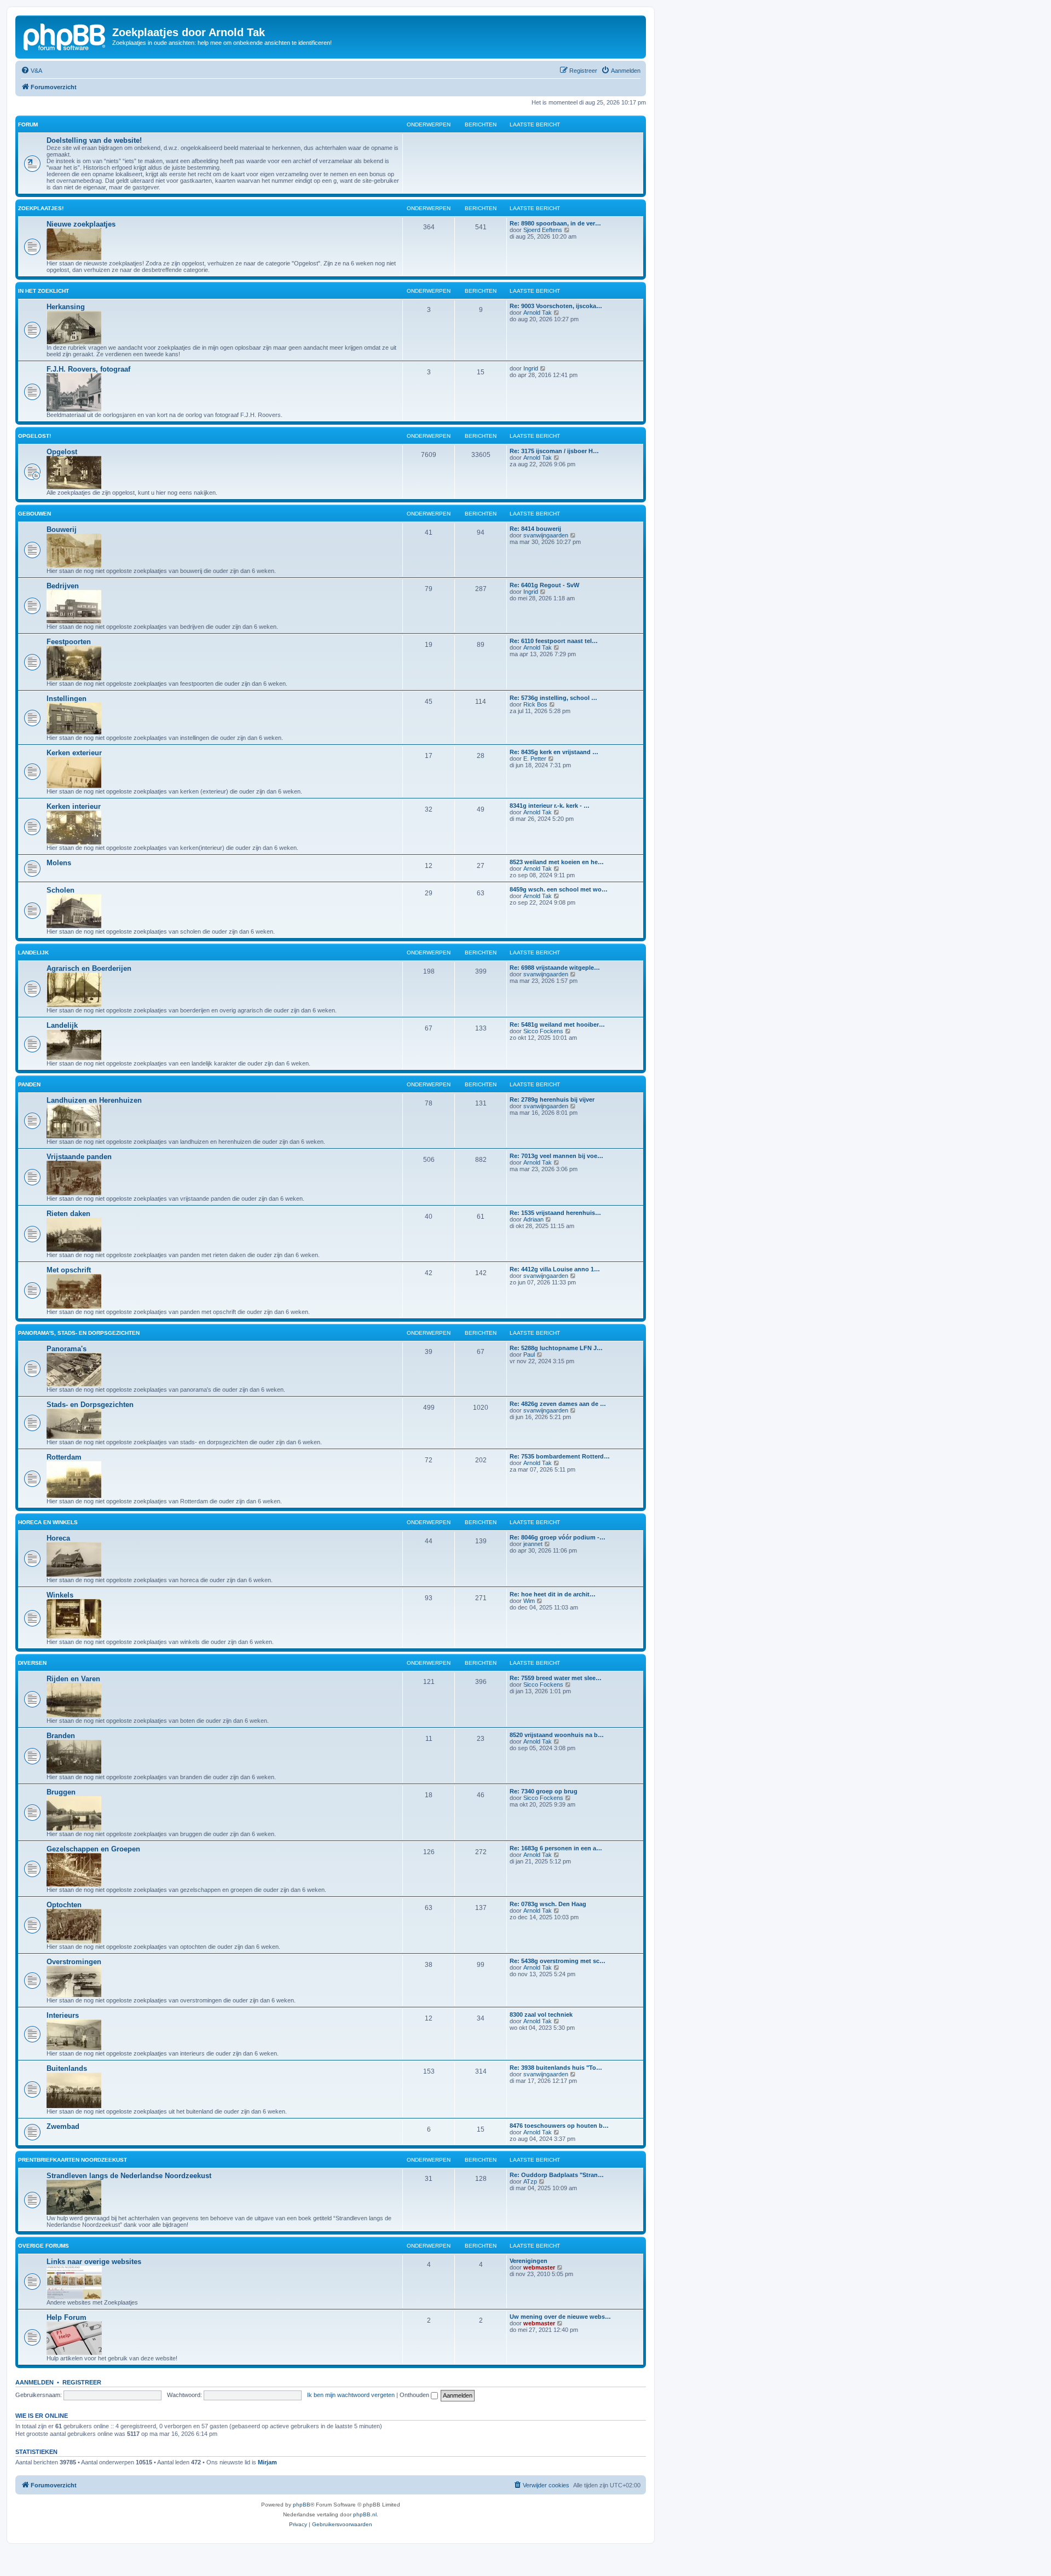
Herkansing (66, 307)
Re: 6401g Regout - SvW (544, 585)
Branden (61, 1736)
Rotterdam (64, 1457)
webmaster (539, 2267)
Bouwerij (62, 529)
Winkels (60, 1595)
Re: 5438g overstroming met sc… (558, 1961)
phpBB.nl (365, 2514)
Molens (59, 863)
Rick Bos (535, 704)
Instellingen (67, 699)
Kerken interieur (74, 806)
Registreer (82, 2382)
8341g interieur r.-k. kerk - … (550, 806)
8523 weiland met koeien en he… (557, 862)
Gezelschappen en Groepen (93, 1849)
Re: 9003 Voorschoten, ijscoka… (556, 306)
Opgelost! (34, 436)
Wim (529, 1601)
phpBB (302, 2505)
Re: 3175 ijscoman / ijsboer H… (554, 451)
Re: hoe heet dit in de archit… (553, 1594)
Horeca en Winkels (48, 1522)
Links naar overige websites (94, 2262)
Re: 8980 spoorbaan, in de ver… (555, 223)
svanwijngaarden (546, 535)
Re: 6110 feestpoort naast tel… (554, 641)
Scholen (60, 890)
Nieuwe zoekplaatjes (81, 224)
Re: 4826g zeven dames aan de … (558, 1404)
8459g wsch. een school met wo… (559, 889)
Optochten (64, 1905)
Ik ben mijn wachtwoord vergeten (351, 2395)
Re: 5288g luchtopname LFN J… (556, 1348)
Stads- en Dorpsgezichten (90, 1405)
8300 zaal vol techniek (541, 2015)
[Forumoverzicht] (65, 36)
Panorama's (67, 1349)
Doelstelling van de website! (94, 140)
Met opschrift (69, 1270)
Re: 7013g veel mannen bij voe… (556, 1156)
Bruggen (61, 1792)
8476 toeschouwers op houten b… (559, 2126)
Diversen (32, 1663)
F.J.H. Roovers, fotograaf (88, 369)
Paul (529, 1354)
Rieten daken (68, 1214)
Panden (29, 1084)
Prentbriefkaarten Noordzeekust (73, 2160)
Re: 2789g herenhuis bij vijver (552, 1099)
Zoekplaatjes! (41, 208)
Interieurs (63, 2015)
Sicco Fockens (543, 1031)
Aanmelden (34, 2382)
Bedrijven (63, 586)
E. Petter (535, 759)
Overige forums (44, 2246)
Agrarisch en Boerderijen (89, 968)
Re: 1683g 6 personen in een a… (556, 1848)
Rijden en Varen (73, 1679)
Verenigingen (529, 2261)
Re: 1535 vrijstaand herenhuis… (555, 1213)
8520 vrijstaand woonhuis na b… (557, 1735)
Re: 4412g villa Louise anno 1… (555, 1269)
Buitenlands (67, 2068)
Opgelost (62, 452)
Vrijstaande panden (79, 1157)
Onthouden (415, 2395)
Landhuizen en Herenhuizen (94, 1100)
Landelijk (33, 953)
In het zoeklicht (44, 291)
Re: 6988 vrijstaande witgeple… (555, 968)
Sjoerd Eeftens (543, 230)
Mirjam (267, 2462)
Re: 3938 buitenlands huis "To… (556, 2068)
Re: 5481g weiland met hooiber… (557, 1024)
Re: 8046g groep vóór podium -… (558, 1537)
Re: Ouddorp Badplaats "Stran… (557, 2175)
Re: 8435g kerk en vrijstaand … (554, 752)
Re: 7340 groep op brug (544, 1791)
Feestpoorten (69, 642)
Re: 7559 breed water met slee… (556, 1678)
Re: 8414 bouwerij (535, 529)
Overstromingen (74, 1962)
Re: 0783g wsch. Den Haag (548, 1904)
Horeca (58, 1538)
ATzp (530, 2181)
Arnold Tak (538, 312)
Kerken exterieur (74, 753)
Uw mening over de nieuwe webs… (560, 2317)
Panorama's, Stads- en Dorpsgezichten (79, 1333)
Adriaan (533, 1219)
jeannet (533, 1544)
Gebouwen (34, 514)
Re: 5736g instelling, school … (553, 698)
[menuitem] (31, 71)
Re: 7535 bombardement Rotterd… (560, 1456)
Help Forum (67, 2317)
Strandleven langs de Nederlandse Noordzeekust (129, 2176)
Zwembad (63, 2126)
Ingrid (531, 368)
